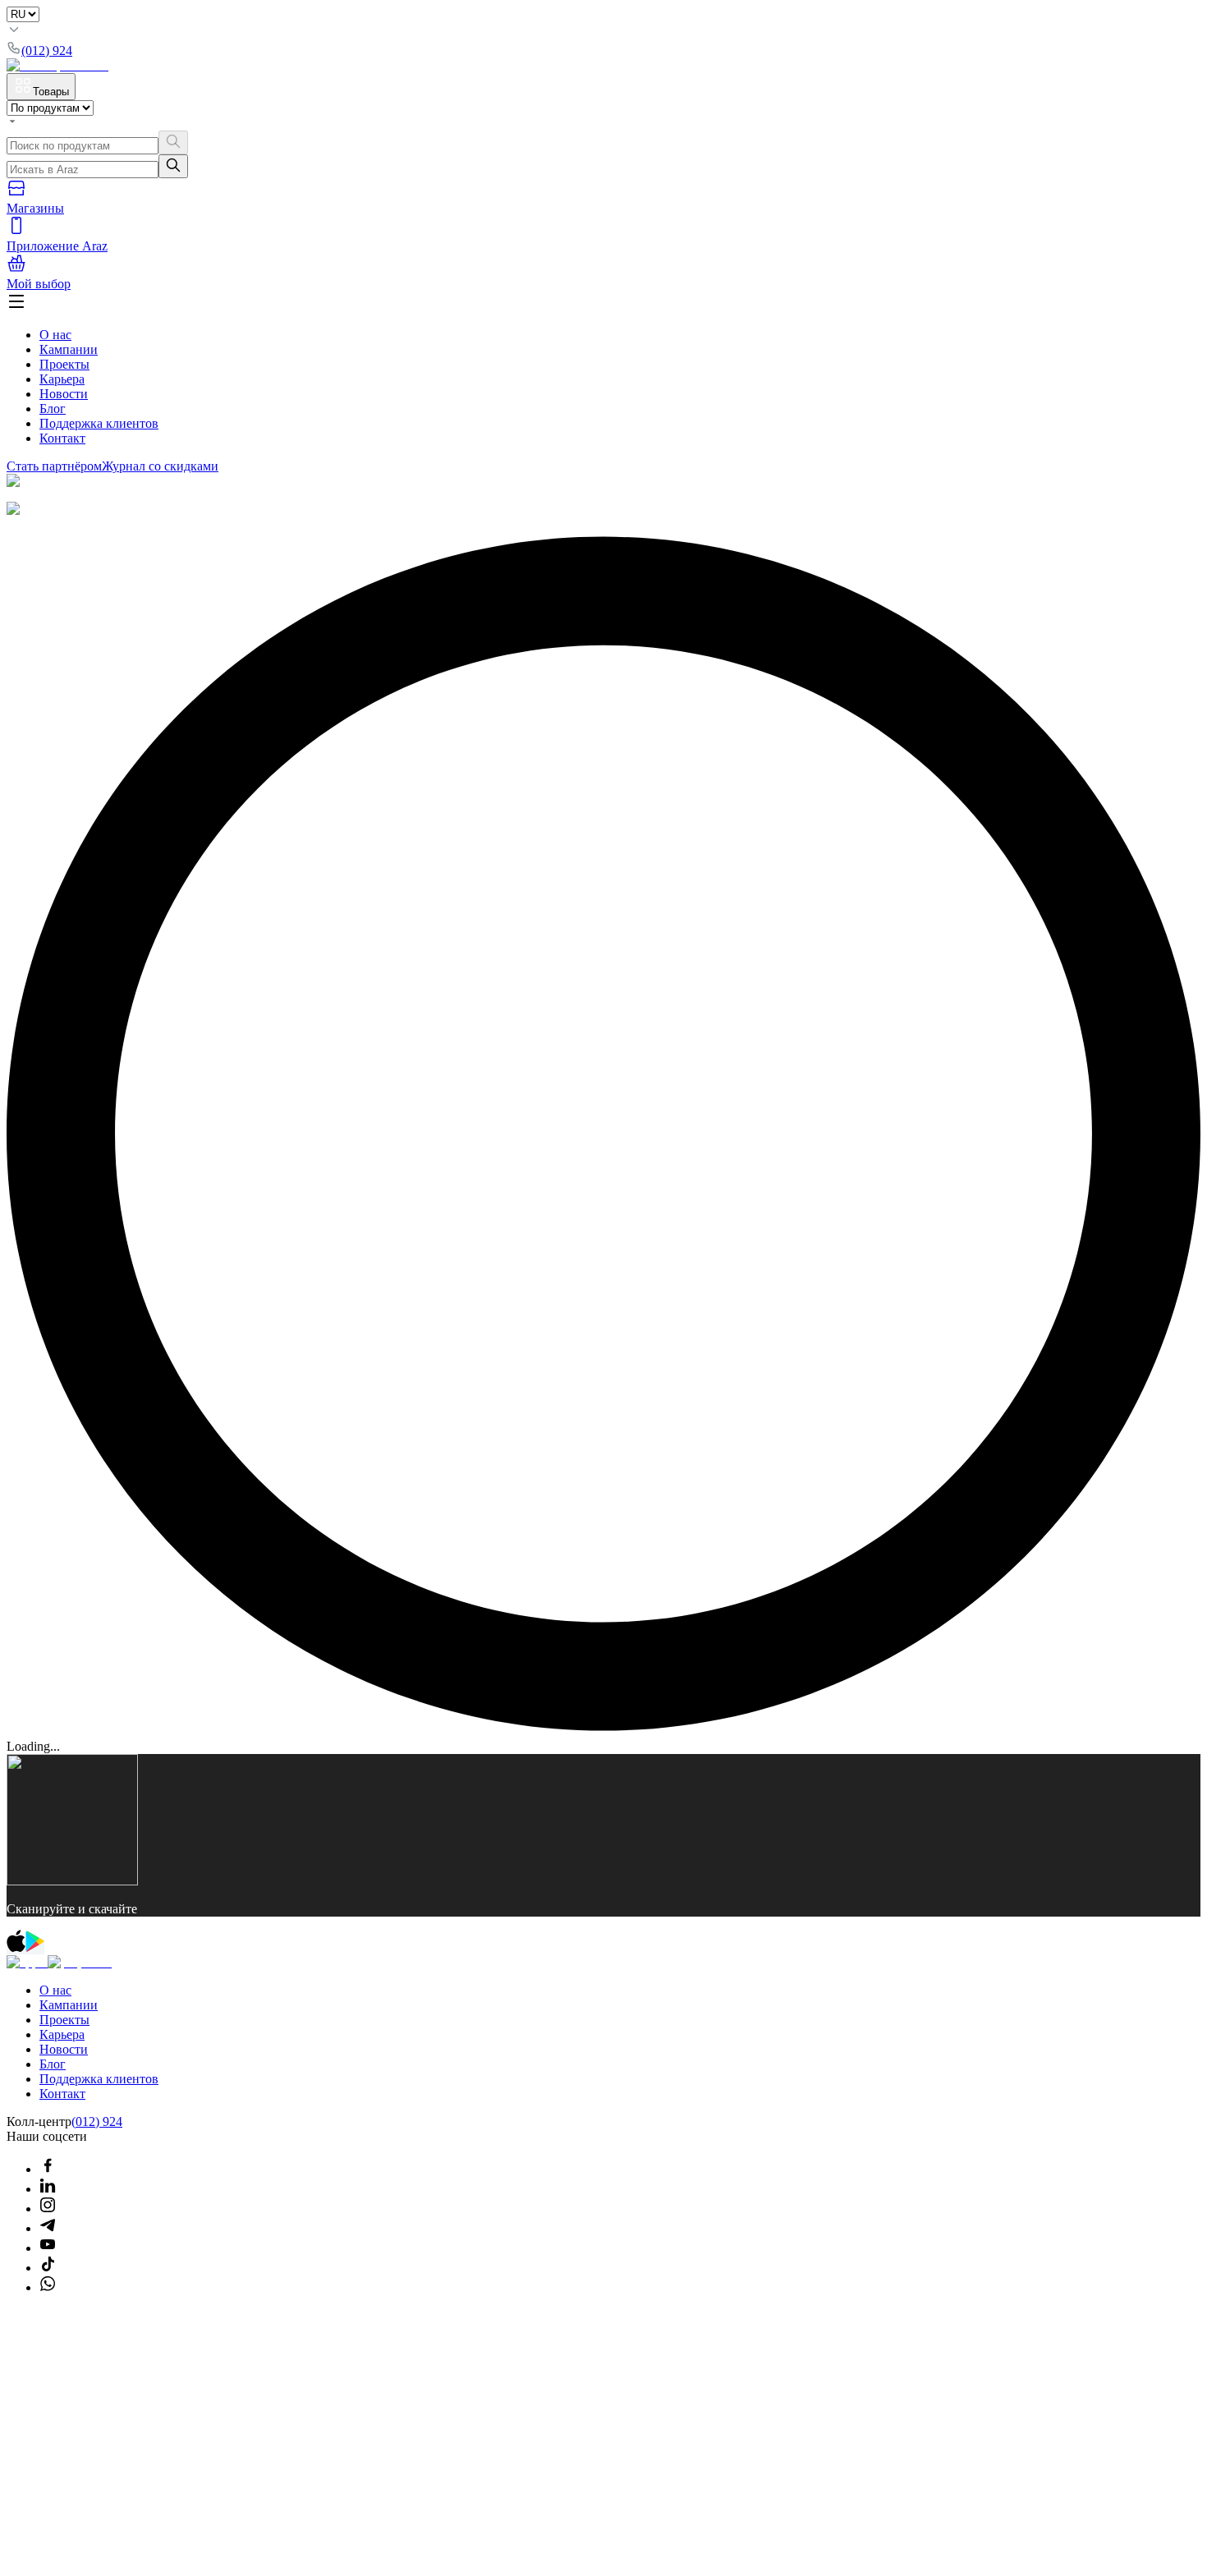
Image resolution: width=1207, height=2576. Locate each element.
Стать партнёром (54, 466)
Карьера (62, 379)
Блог (53, 409)
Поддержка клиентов (99, 423)
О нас (55, 335)
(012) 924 (97, 2121)
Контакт (62, 438)
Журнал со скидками (160, 466)
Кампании (69, 349)
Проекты (64, 364)
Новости (64, 394)
